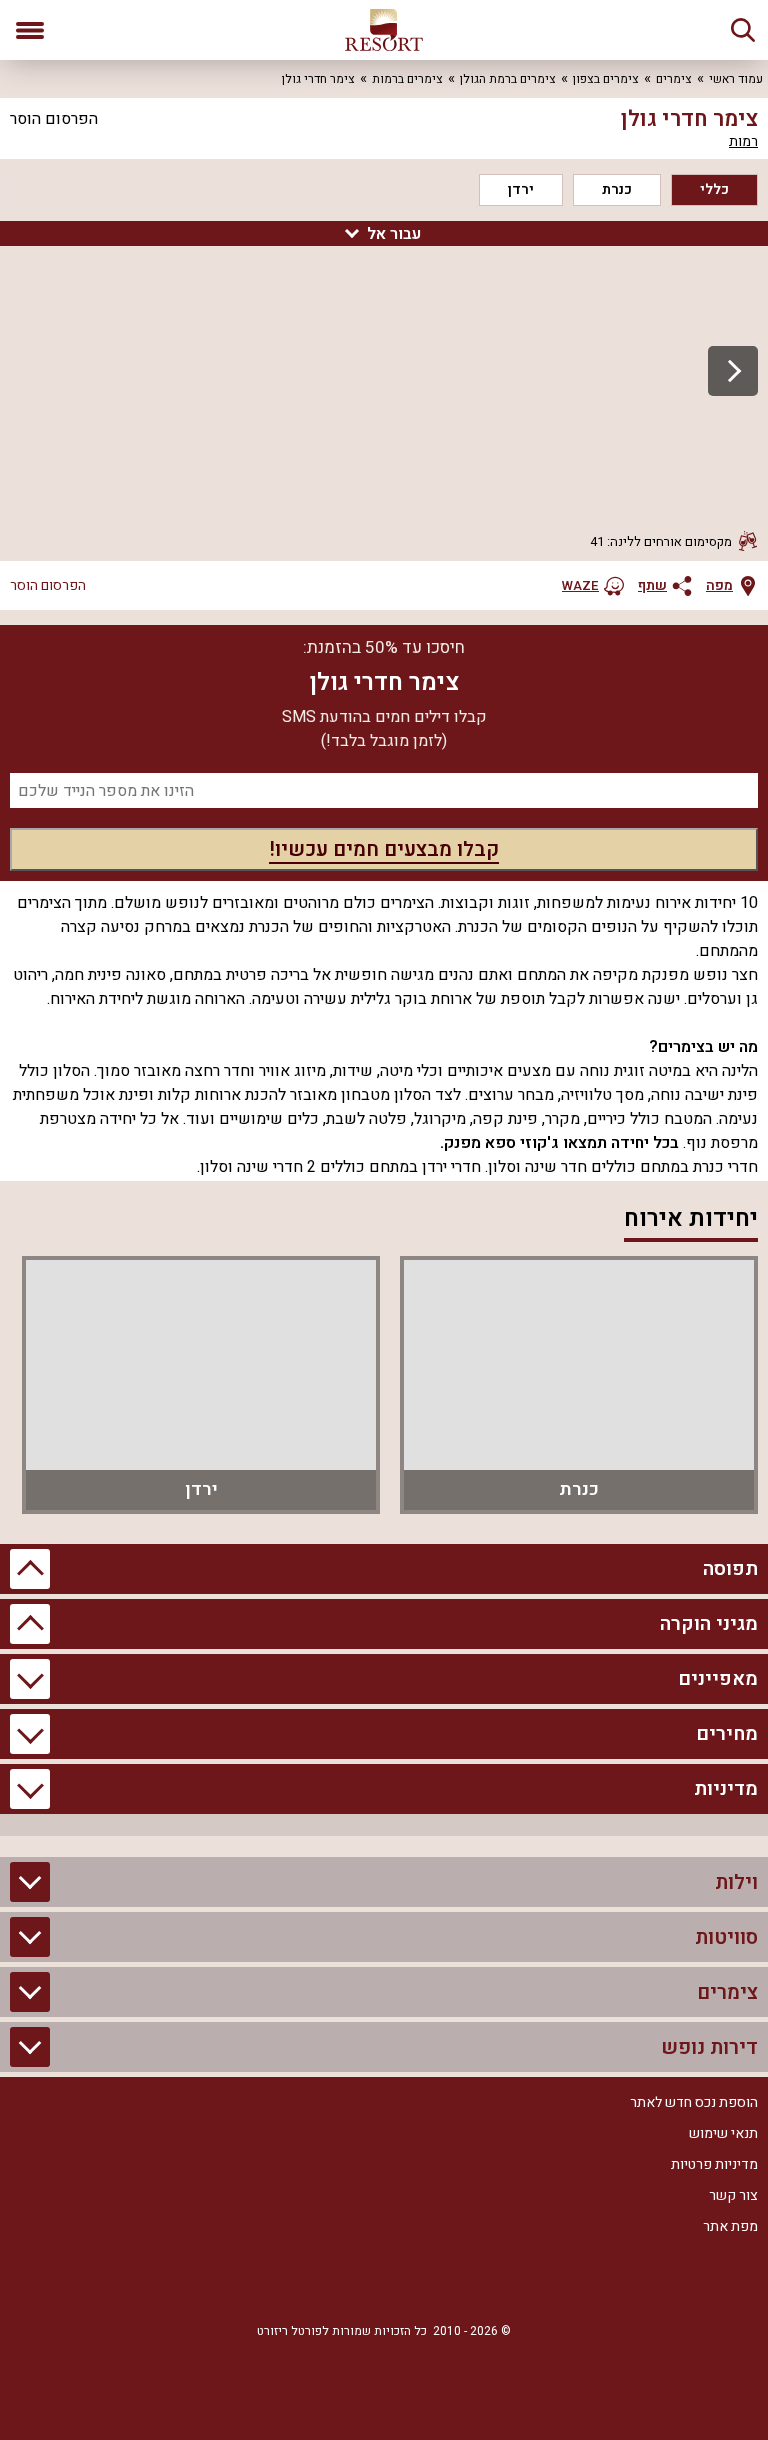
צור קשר (733, 2195)
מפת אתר (730, 2226)
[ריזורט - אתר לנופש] (384, 30)
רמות (743, 142)
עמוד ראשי (736, 79)
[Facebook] (444, 2282)
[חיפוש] (743, 30)
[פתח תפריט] (30, 30)
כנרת (617, 189)
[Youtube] (324, 2282)
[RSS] (384, 2282)
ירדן (521, 189)
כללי (714, 189)
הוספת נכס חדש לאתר (694, 2102)
